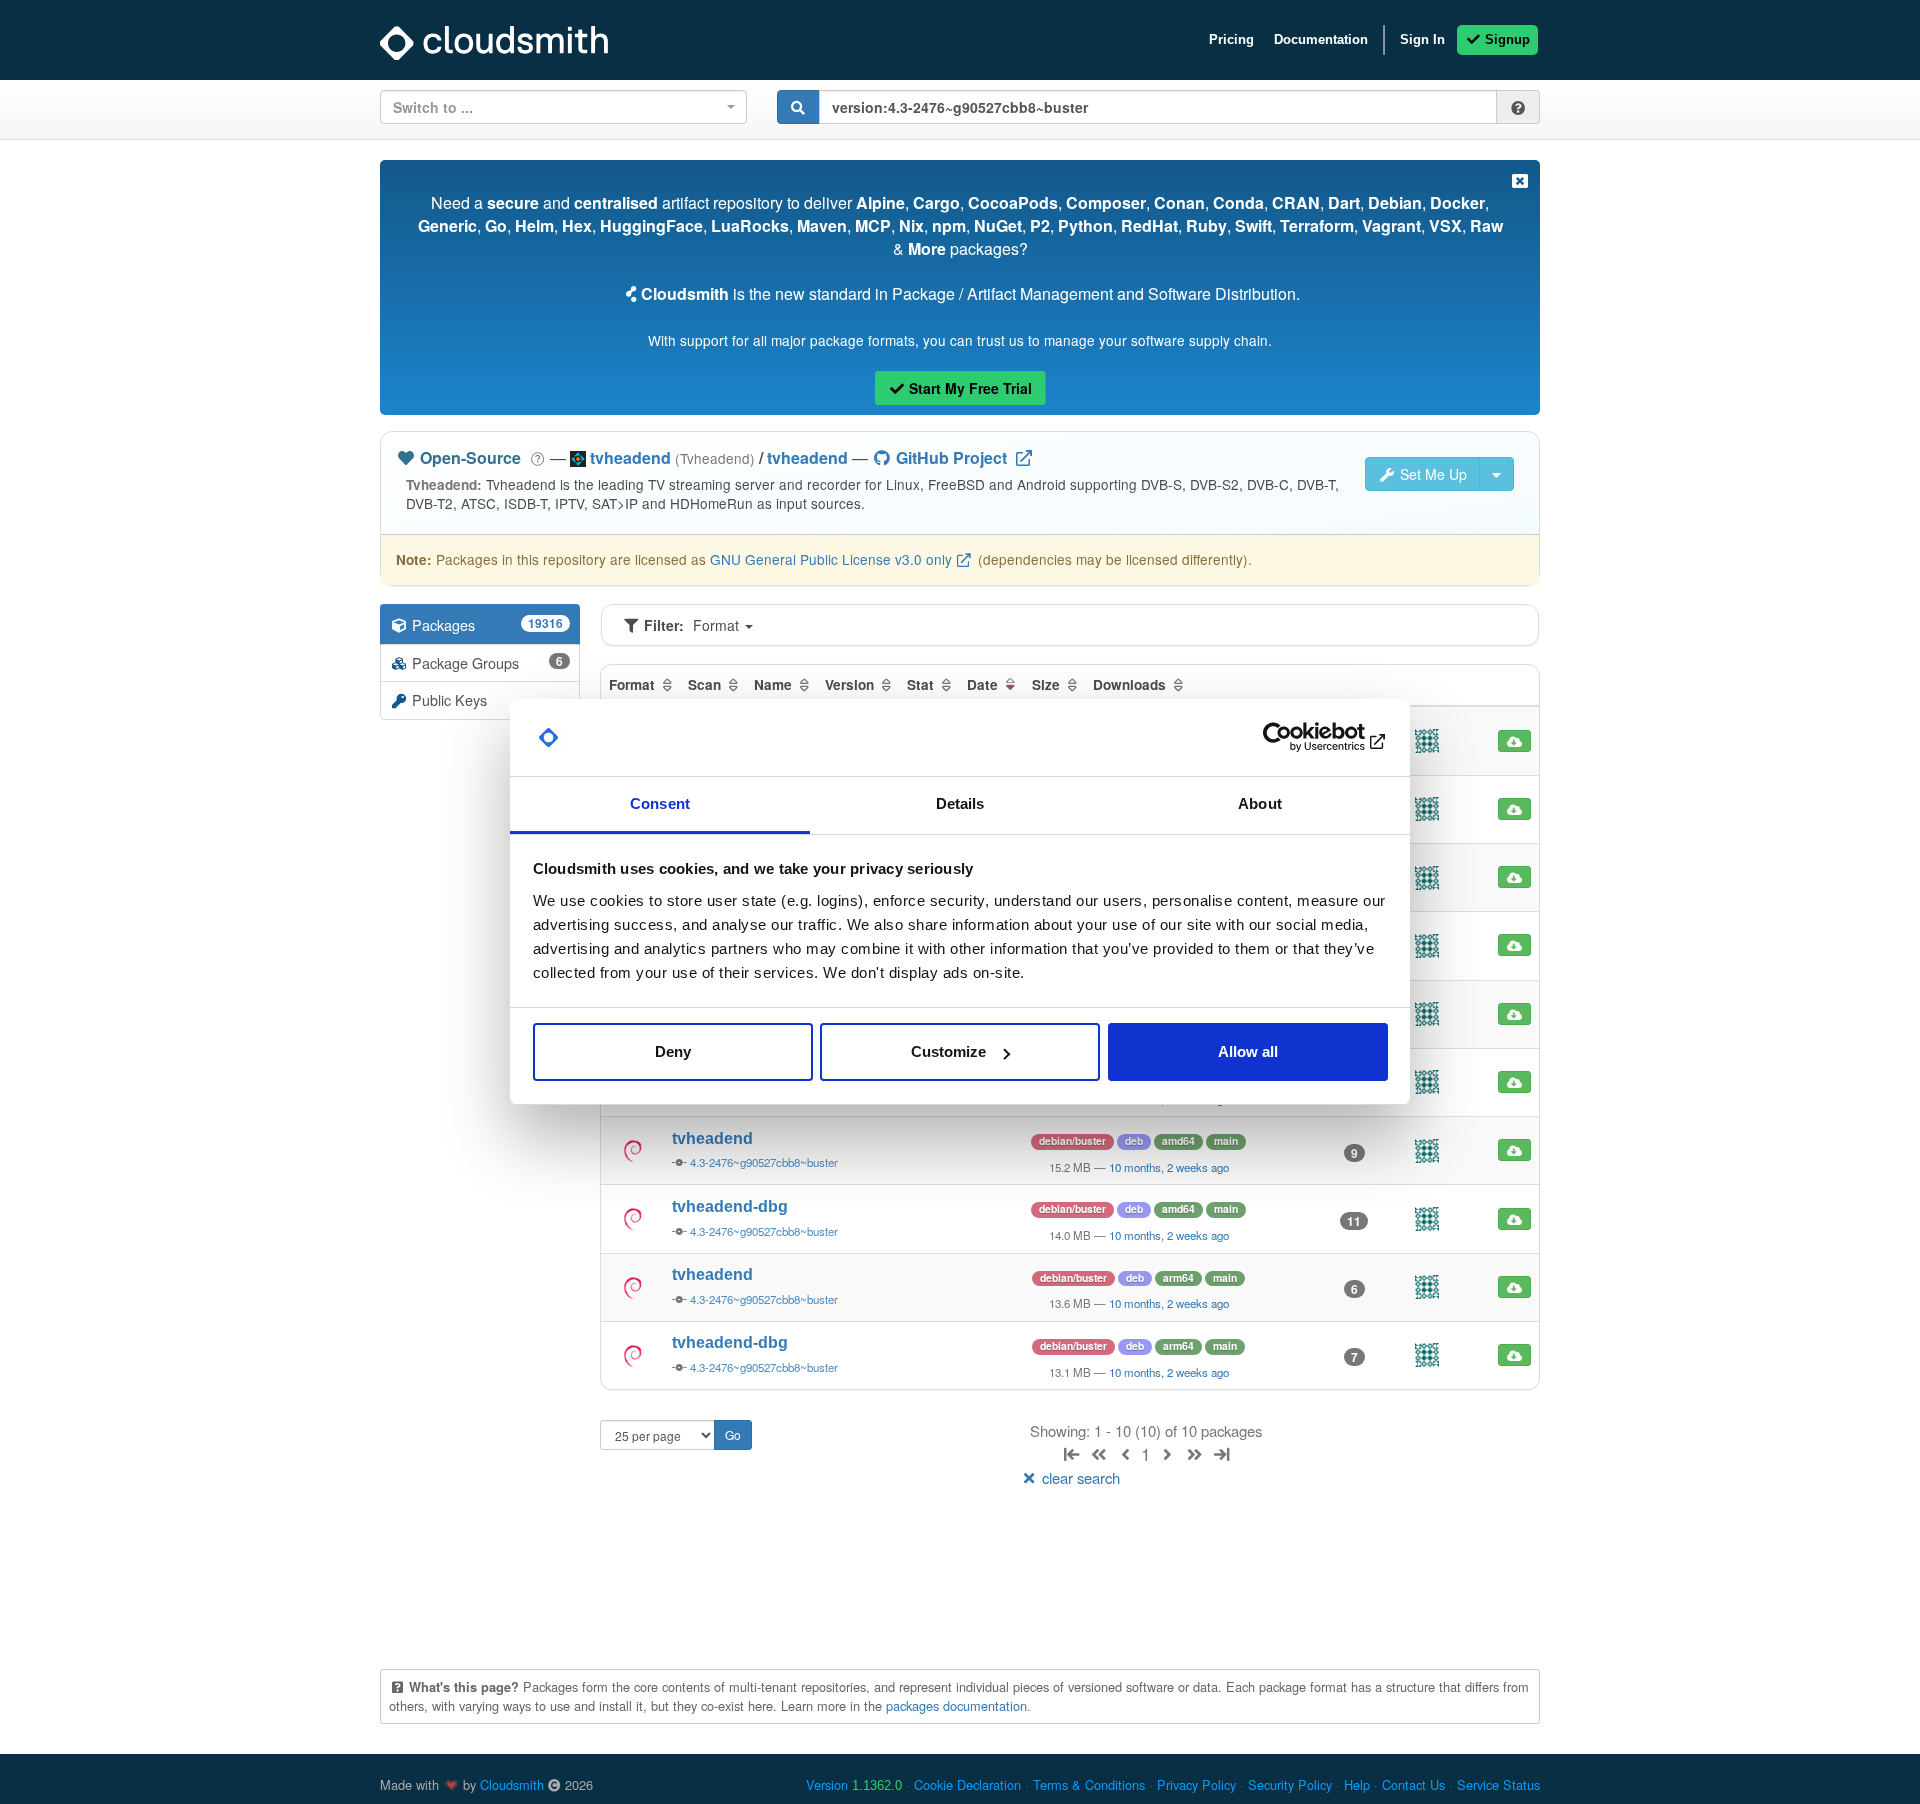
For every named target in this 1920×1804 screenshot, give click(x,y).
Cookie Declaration (967, 1784)
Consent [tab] (660, 803)
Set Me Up (1431, 474)
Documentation (1321, 39)
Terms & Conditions (1089, 1784)
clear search (1079, 1477)
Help (1357, 1784)
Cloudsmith (512, 1784)
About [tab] (1260, 803)
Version (854, 1784)
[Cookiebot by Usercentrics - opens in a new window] (1300, 738)
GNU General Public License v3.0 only (831, 559)
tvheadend (807, 457)
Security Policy (1290, 1784)
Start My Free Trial (968, 388)
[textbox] (557, 107)
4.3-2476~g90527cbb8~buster (764, 1162)
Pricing (1231, 39)
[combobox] (563, 107)
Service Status (1498, 1784)
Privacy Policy (1196, 1784)
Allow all (1248, 1051)
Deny (673, 1051)
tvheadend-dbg (730, 1206)
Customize (948, 1051)
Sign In (1422, 39)
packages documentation (956, 1705)
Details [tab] (960, 803)
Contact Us (1413, 1784)
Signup (1505, 39)
